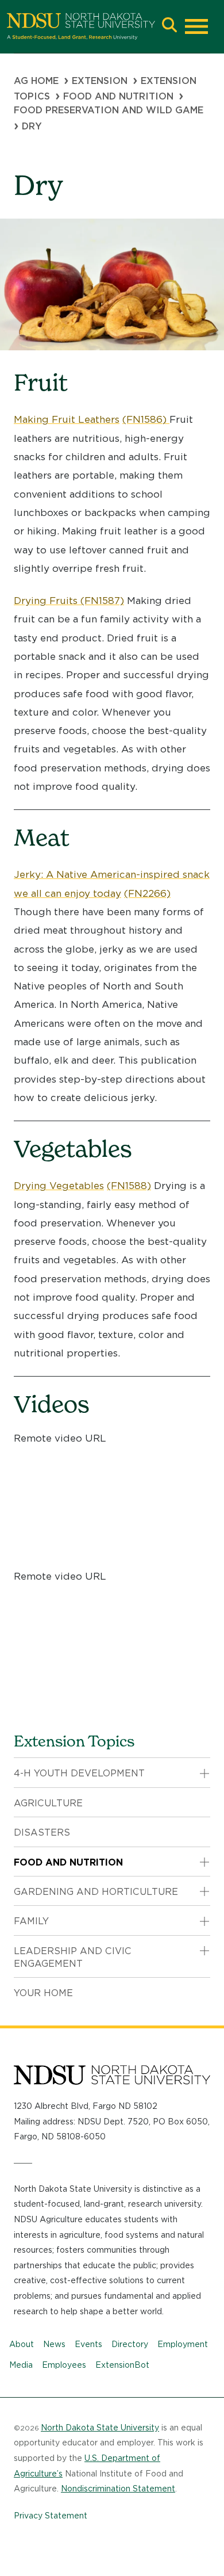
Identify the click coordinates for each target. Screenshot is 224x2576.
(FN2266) (147, 893)
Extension (100, 81)
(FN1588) (129, 1186)
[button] (169, 26)
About (22, 2344)
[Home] (81, 26)
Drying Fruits (47, 601)
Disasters (42, 1832)
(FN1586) (146, 419)
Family (31, 1921)
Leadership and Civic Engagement (73, 1957)
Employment (183, 2344)
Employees (64, 2365)
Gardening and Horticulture (96, 1892)
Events (88, 2344)
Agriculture (48, 1803)
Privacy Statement (51, 2516)
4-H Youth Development (79, 1773)
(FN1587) (102, 601)
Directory (130, 2344)
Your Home (43, 1993)
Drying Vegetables (59, 1186)
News (54, 2344)
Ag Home (36, 81)
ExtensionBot (122, 2365)
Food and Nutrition (118, 96)
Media (21, 2365)
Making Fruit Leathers (67, 419)
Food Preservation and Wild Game (109, 110)
